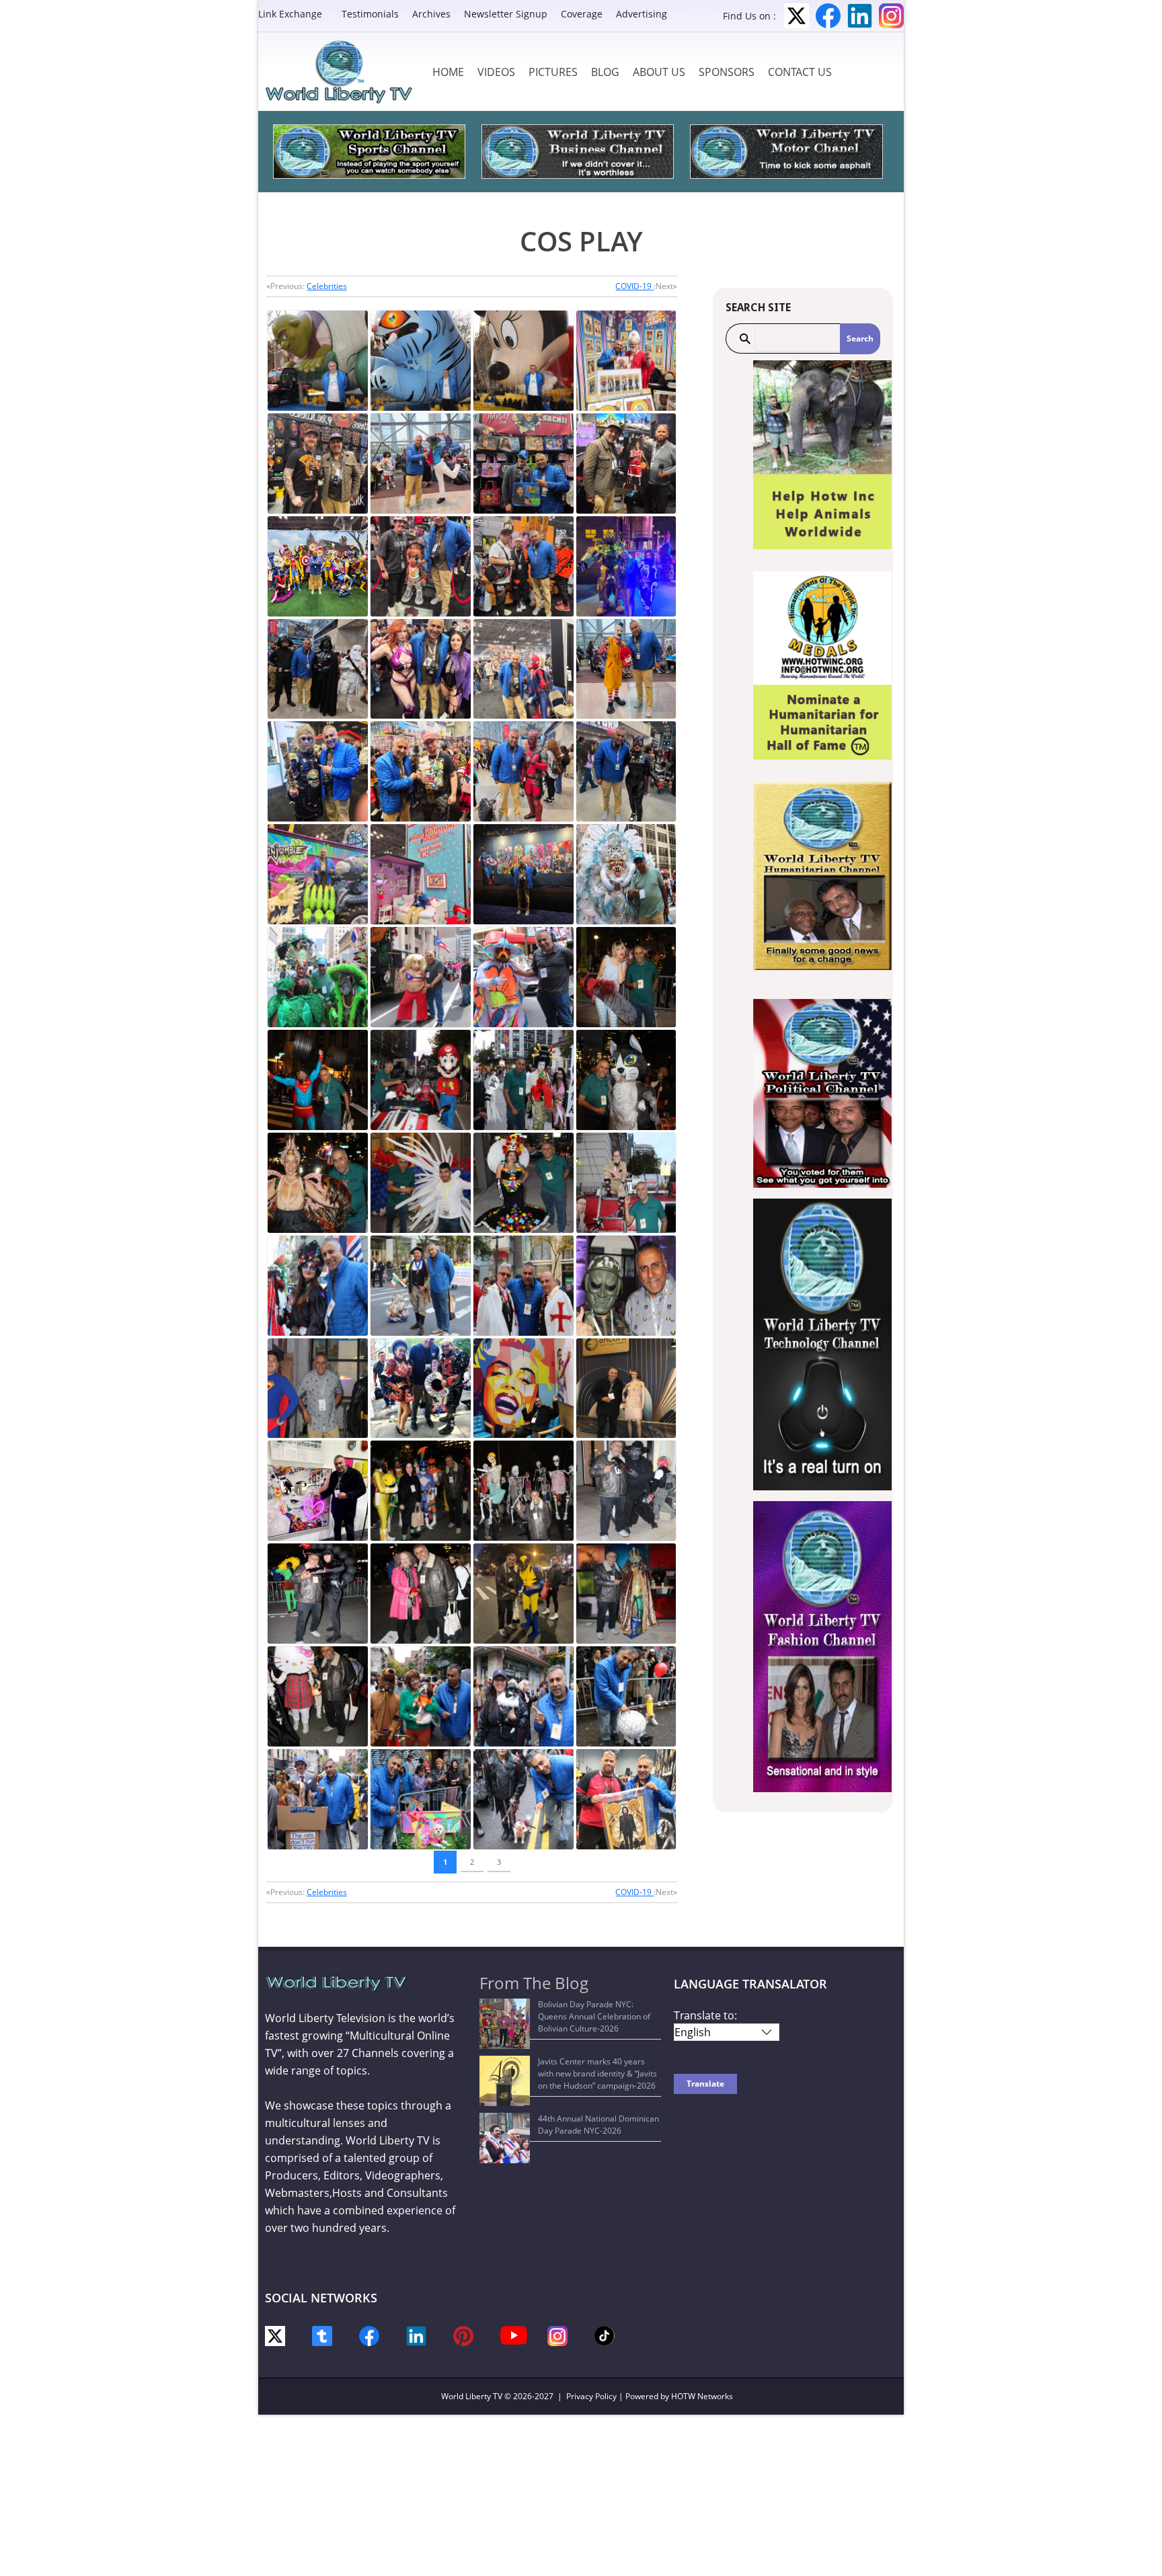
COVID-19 (634, 286)
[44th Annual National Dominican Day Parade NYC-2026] (505, 2138)
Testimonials (370, 14)
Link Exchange (290, 14)
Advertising (642, 14)
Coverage (582, 14)
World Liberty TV (472, 2396)
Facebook (828, 16)
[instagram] (557, 2335)
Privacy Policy (591, 2396)
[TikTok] (605, 2334)
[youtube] (514, 2334)
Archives (431, 14)
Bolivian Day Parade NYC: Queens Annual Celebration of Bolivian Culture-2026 (594, 2016)
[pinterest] (463, 2335)
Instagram (891, 16)
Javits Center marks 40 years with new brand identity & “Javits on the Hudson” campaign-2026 (597, 2074)
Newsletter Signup (506, 14)
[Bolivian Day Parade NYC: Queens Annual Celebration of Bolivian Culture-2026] (505, 2024)
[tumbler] (322, 2335)
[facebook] (369, 2335)
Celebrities (327, 286)
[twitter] (275, 2335)
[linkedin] (416, 2335)
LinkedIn (860, 16)
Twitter (797, 16)
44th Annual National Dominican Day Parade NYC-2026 (598, 2125)
